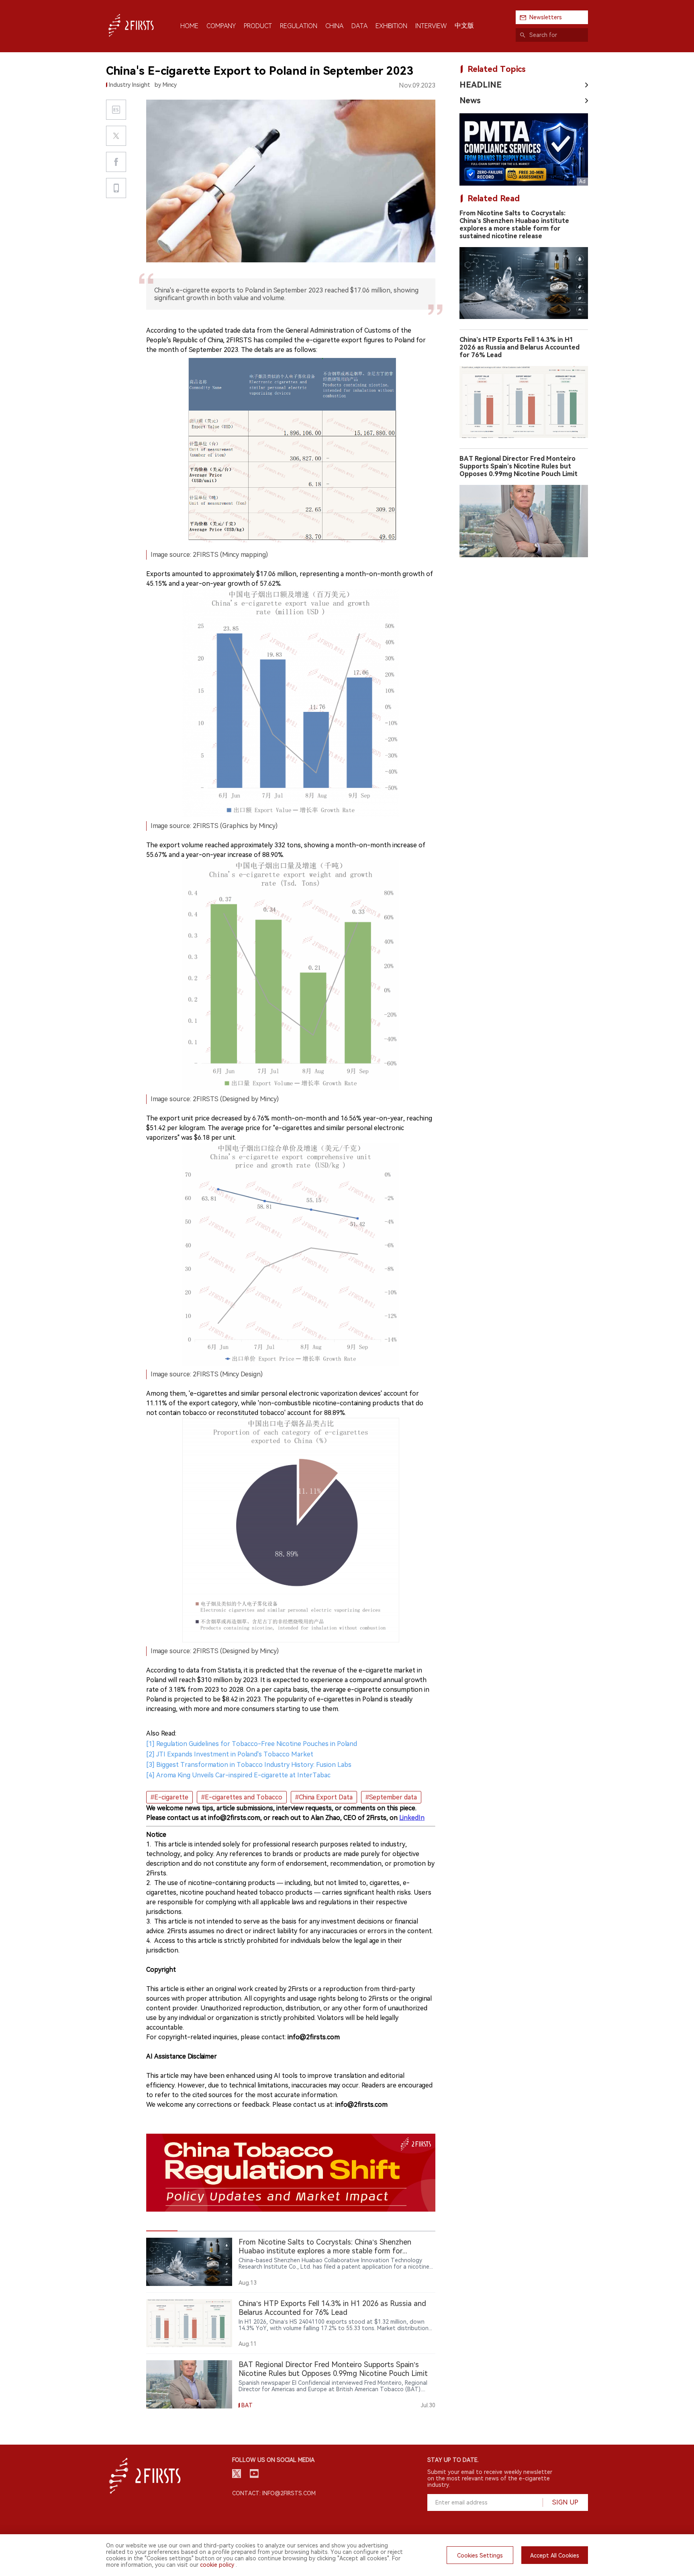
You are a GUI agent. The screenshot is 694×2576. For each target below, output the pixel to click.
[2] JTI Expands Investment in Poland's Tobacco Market (230, 1754)
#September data (391, 1797)
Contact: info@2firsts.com (274, 2493)
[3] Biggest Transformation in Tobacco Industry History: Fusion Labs (249, 1765)
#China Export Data (324, 1797)
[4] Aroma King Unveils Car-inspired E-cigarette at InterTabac (238, 1775)
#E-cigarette (169, 1797)
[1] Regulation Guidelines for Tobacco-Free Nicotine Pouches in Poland (252, 1744)
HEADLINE (481, 85)
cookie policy (217, 2565)
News (470, 100)
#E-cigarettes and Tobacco (242, 1797)
